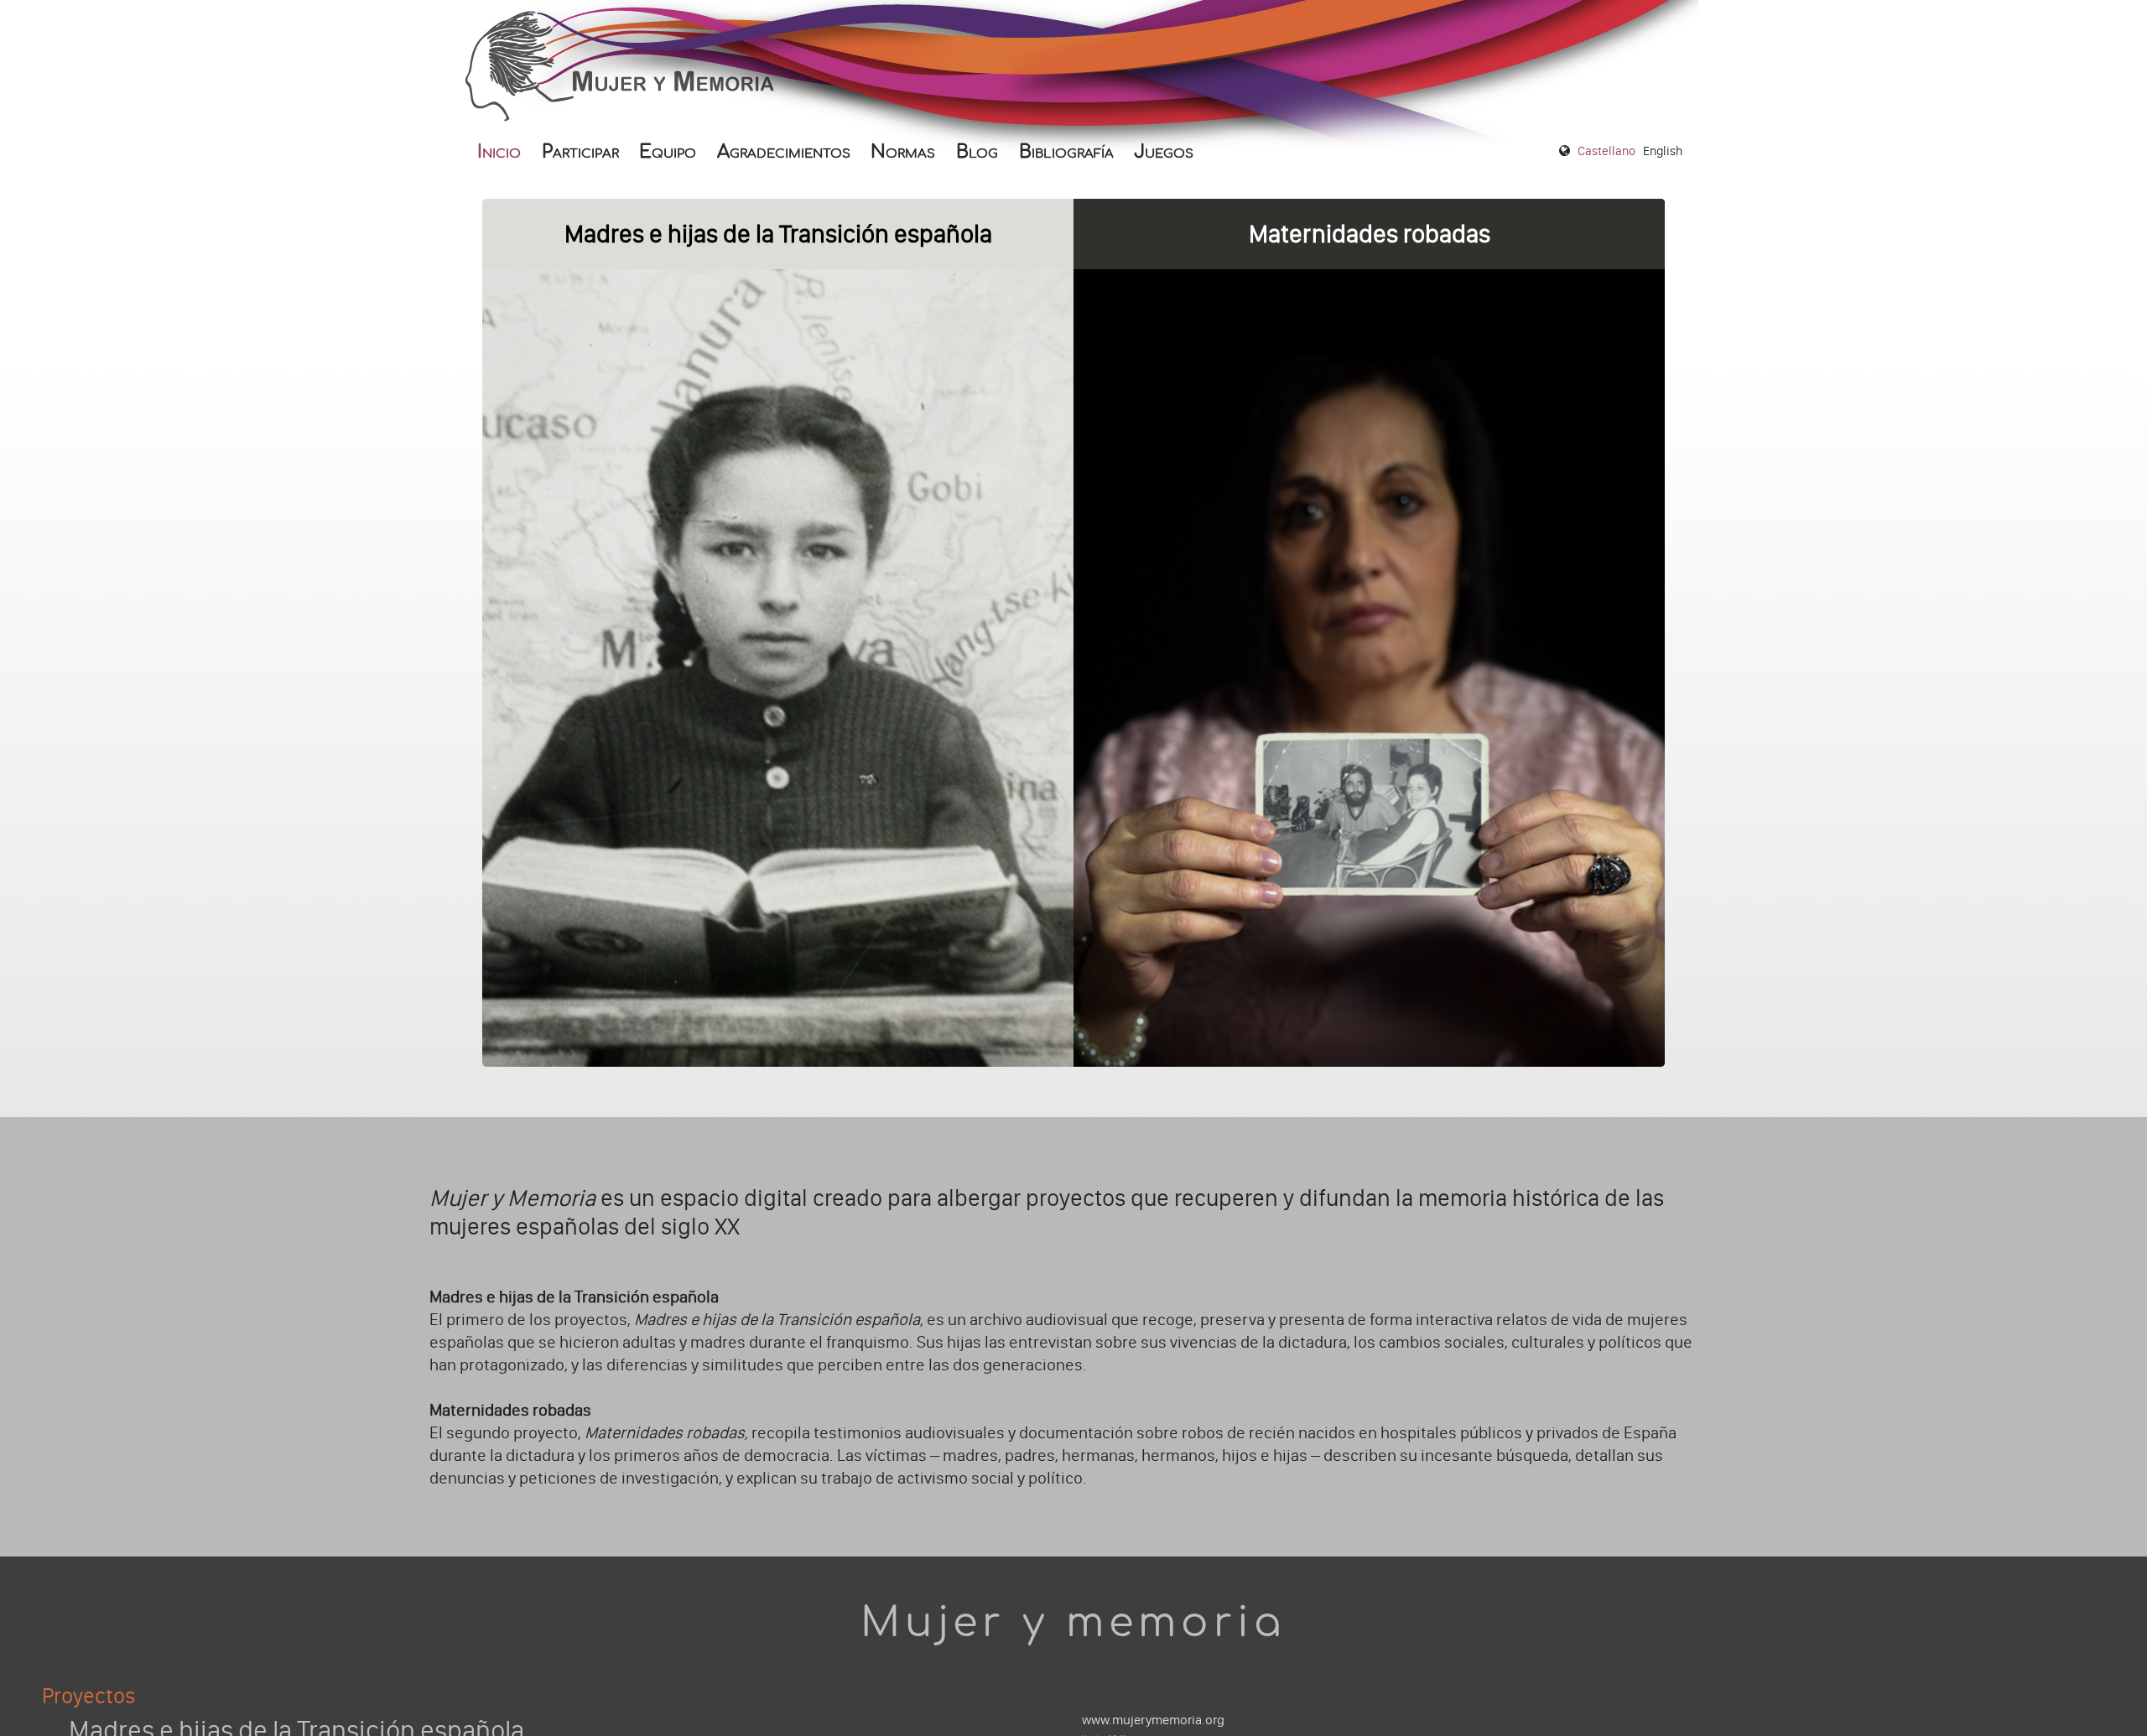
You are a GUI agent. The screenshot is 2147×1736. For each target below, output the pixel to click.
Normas (903, 152)
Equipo (668, 152)
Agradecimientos (784, 152)
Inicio (499, 152)
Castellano (1606, 151)
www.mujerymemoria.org (1153, 1720)
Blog (977, 152)
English (1663, 151)
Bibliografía (1066, 152)
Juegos (1164, 152)
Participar (580, 152)
